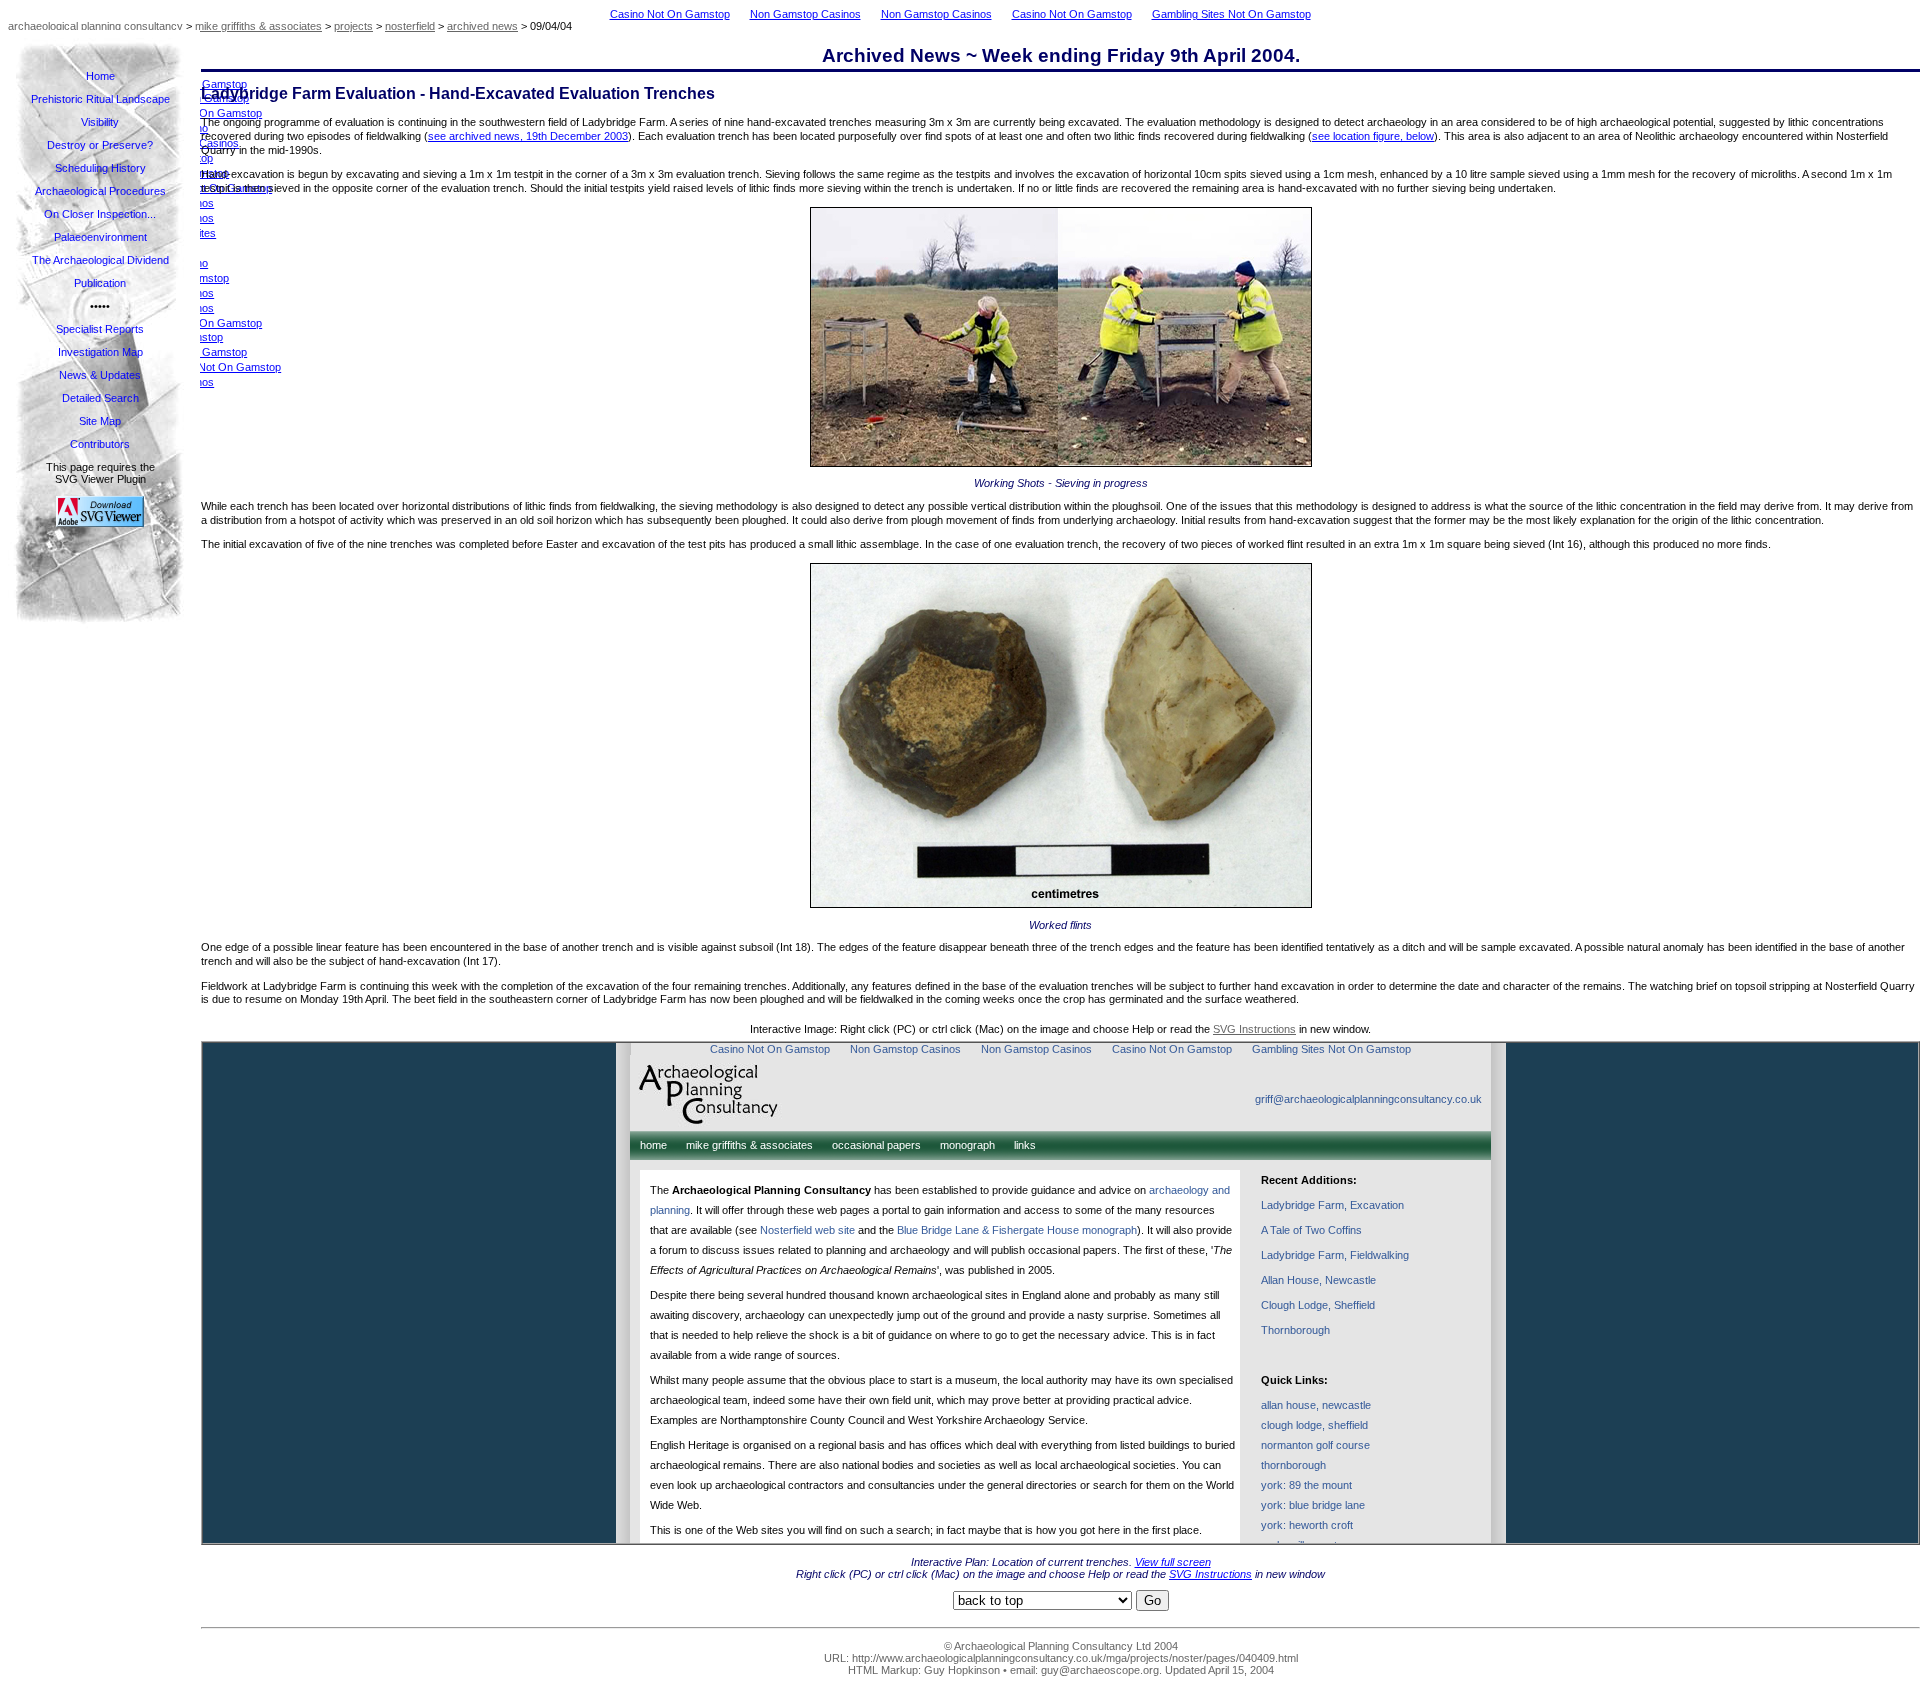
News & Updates (100, 375)
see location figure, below (1373, 136)
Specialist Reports (100, 329)
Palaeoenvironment (100, 237)
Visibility (100, 122)
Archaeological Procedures (100, 191)
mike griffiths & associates (258, 26)
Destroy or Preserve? (100, 145)
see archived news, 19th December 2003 (528, 136)
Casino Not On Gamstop (670, 14)
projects (353, 26)
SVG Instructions (1254, 1029)
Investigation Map (100, 352)
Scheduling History (100, 168)
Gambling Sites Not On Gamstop (1231, 14)
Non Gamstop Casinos (805, 14)
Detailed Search (100, 398)
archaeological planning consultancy (95, 26)
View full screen (1173, 1562)
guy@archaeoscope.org (1100, 1670)
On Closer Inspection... (100, 214)
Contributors (100, 444)
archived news (482, 26)
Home (100, 76)
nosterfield (410, 26)
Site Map (100, 421)
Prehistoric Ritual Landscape (100, 99)
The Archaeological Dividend (100, 260)
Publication (100, 283)
